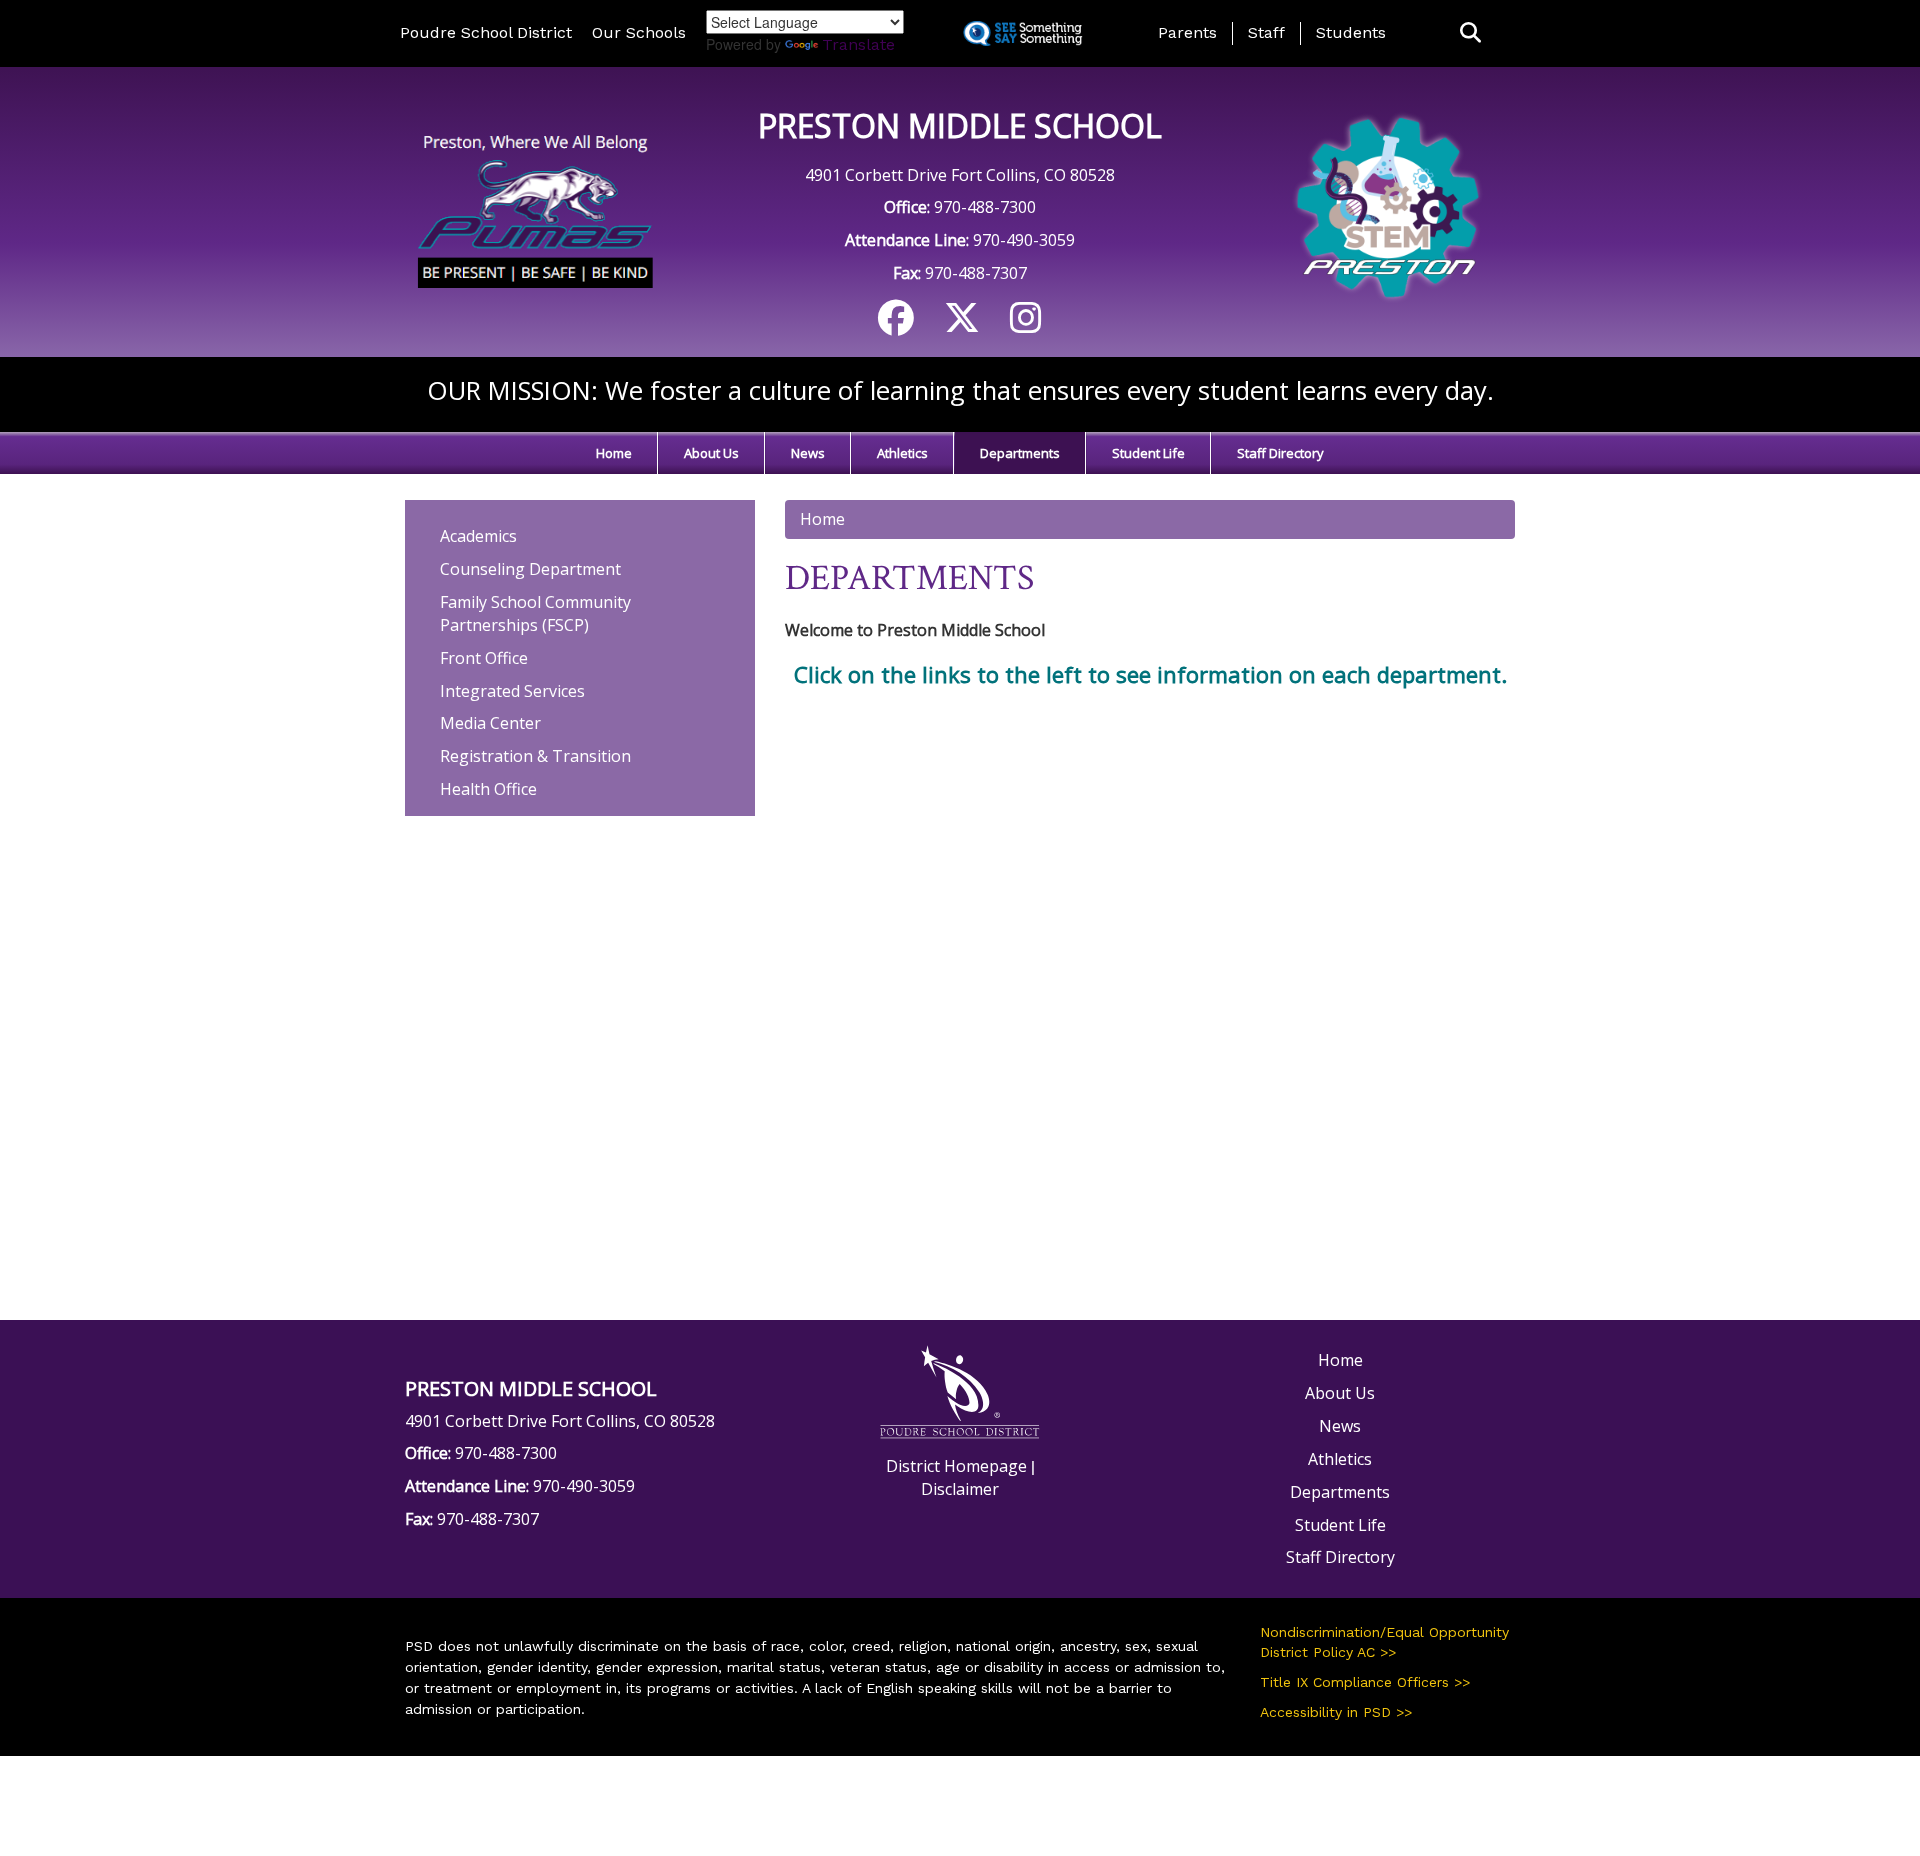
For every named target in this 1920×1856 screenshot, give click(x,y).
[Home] (532, 210)
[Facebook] (896, 325)
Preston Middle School (960, 125)
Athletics (902, 453)
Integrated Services (512, 691)
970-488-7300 (985, 207)
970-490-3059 (1024, 240)
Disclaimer (960, 1489)
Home (614, 453)
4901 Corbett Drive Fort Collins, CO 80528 (960, 175)
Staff (1266, 32)
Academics (478, 536)
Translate (858, 44)
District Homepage (956, 1466)
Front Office (484, 658)
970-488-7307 (976, 273)
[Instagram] (1026, 325)
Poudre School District (486, 32)
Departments (1020, 453)
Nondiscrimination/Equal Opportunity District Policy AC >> (1384, 1642)
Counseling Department (530, 569)
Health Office (488, 789)
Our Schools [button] (639, 32)
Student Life (1148, 453)
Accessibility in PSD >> (1336, 1712)
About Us (711, 453)
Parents (1187, 32)
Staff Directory (1280, 453)
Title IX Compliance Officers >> (1365, 1682)
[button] (1470, 33)
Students (1351, 32)
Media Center (490, 723)
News (808, 453)
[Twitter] (962, 325)
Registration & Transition (535, 756)
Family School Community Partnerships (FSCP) (535, 613)
